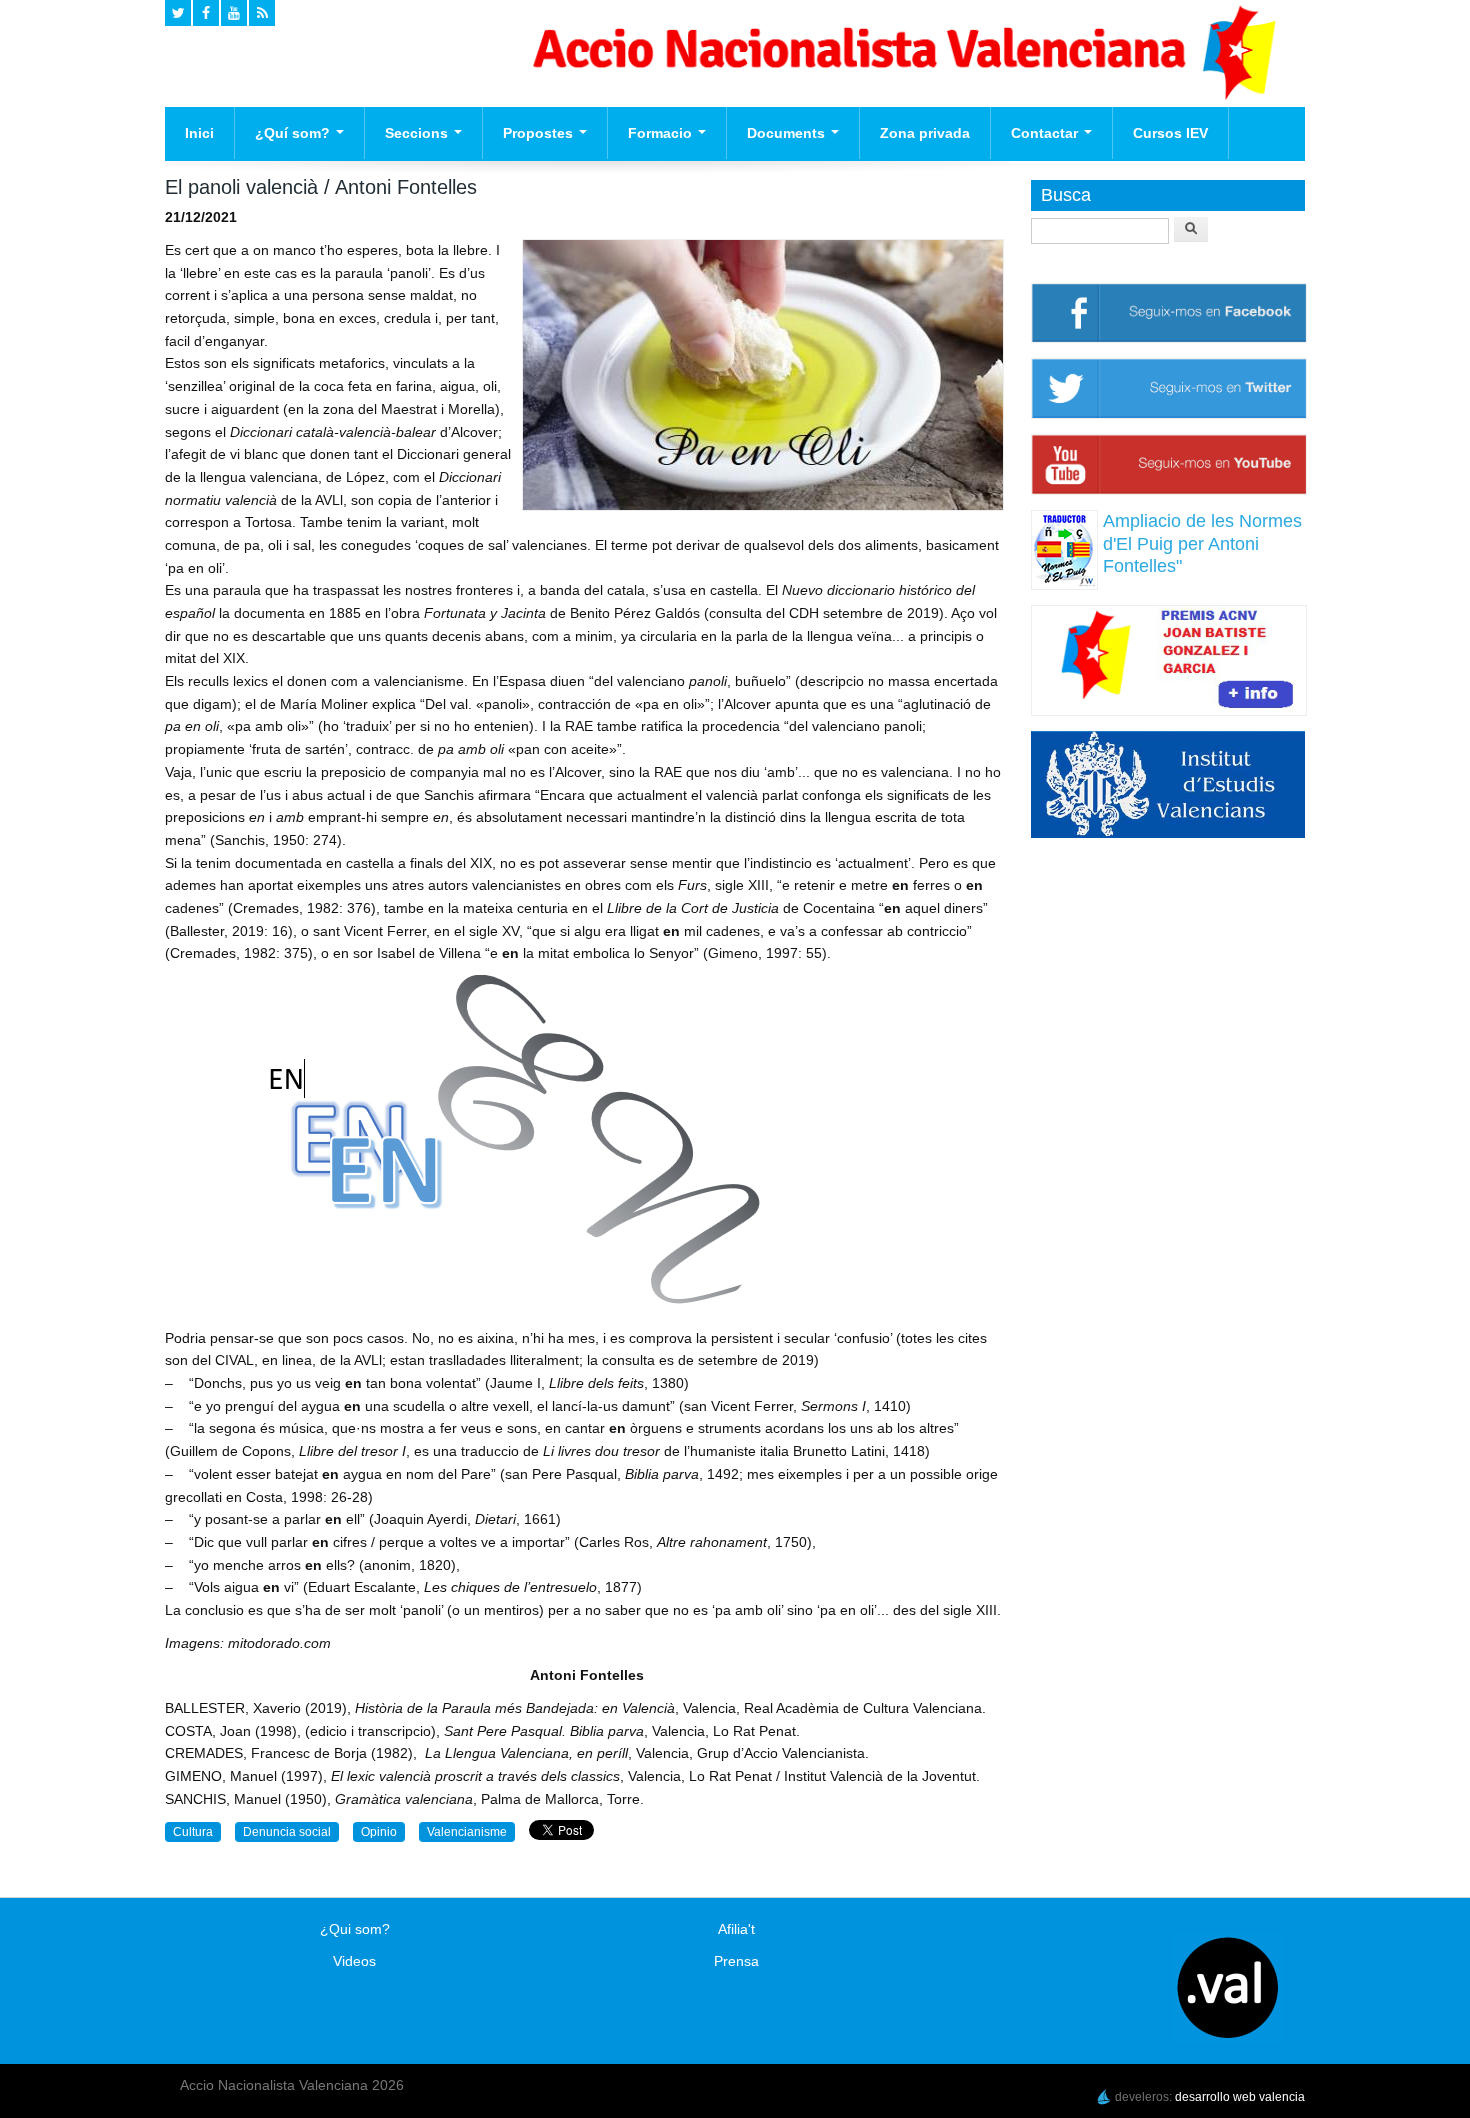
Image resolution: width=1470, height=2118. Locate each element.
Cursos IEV (1170, 133)
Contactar (1046, 133)
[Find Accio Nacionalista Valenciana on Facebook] (206, 13)
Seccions (418, 133)
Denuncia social (287, 1832)
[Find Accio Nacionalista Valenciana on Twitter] (178, 13)
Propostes (540, 133)
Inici (199, 133)
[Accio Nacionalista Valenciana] (901, 95)
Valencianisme (467, 1832)
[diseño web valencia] (1104, 2097)
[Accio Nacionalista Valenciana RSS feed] (262, 13)
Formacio (662, 133)
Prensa (736, 1961)
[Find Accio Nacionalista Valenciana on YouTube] (234, 13)
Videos (354, 1961)
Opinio (379, 1832)
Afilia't (736, 1929)
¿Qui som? (355, 1929)
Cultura (193, 1832)
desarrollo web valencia (1240, 2097)
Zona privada (925, 133)
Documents (788, 133)
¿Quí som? (294, 133)
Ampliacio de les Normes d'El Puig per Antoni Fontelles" (1202, 543)
